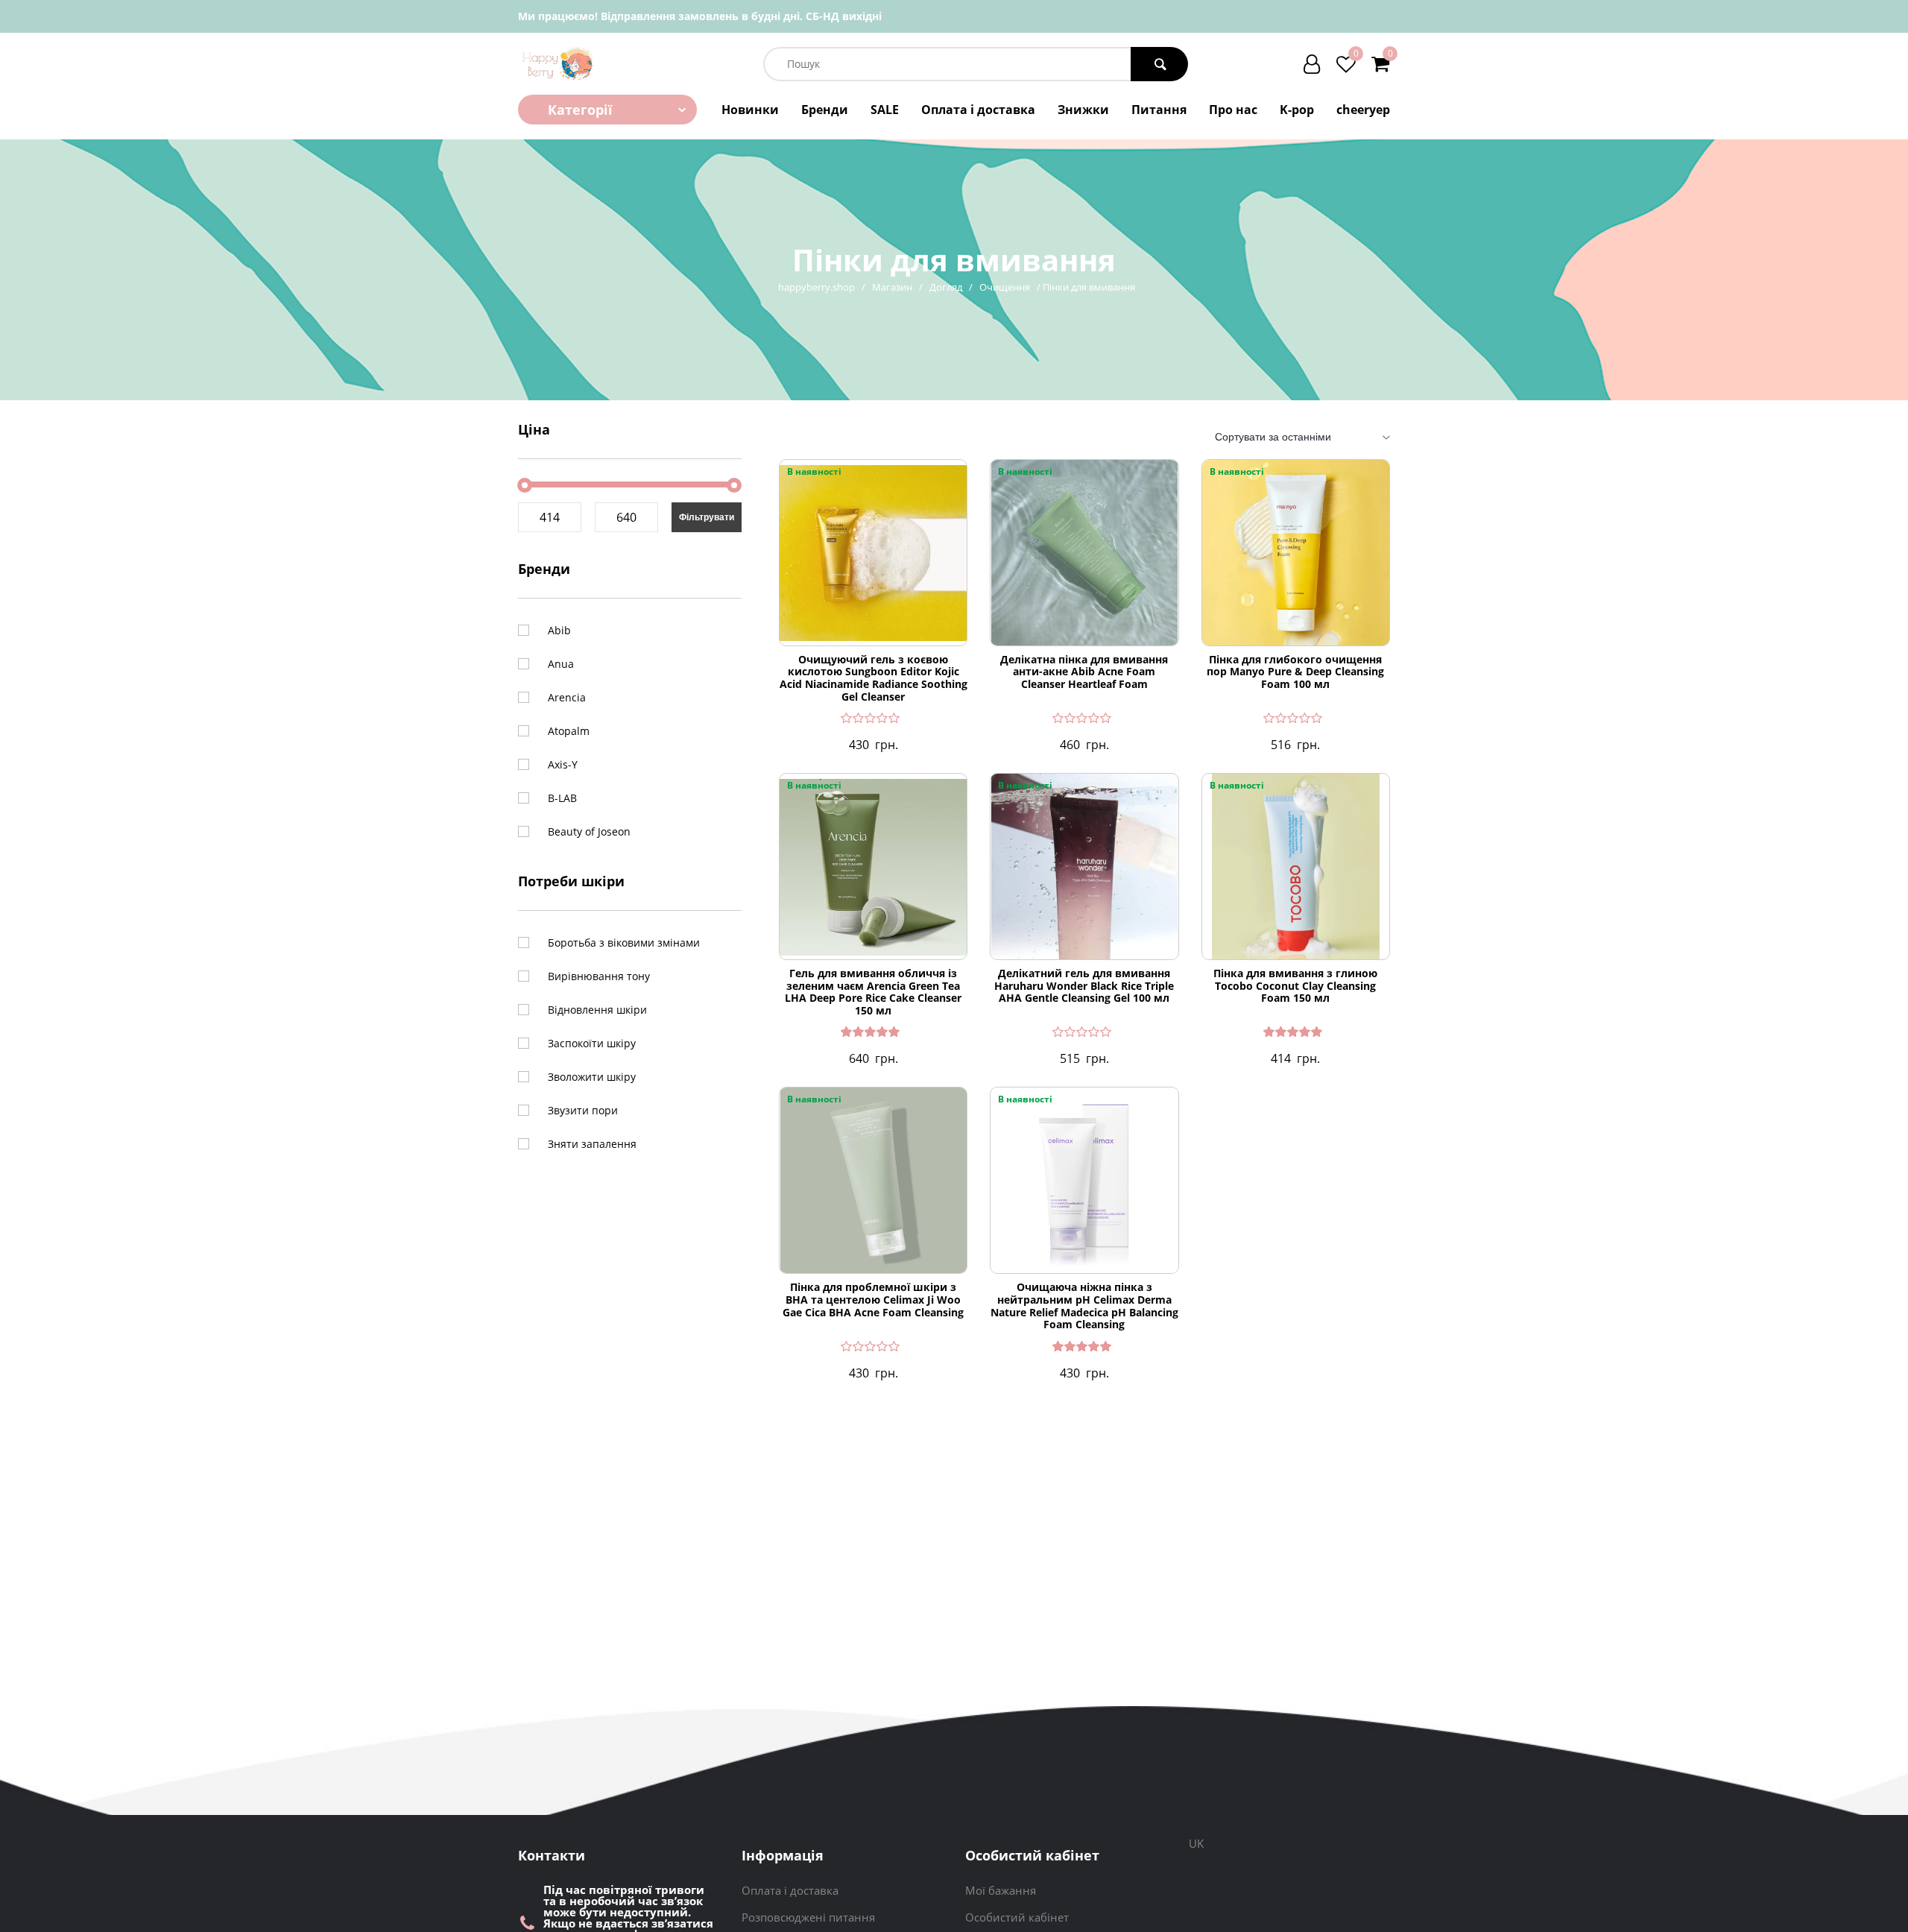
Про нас (1233, 110)
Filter (707, 517)
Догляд (946, 287)
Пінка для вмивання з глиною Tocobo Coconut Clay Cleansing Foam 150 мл (1295, 986)
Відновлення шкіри (597, 1010)
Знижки (1083, 110)
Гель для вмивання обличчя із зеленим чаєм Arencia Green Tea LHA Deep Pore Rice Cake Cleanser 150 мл (873, 992)
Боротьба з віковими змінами (624, 943)
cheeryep (1363, 110)
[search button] (1159, 64)
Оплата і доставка (978, 110)
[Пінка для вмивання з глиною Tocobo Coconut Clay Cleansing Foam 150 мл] (1296, 867)
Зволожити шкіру (592, 1077)
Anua (561, 664)
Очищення (1005, 287)
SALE (885, 110)
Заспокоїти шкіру (592, 1043)
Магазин (892, 287)
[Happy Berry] (559, 64)
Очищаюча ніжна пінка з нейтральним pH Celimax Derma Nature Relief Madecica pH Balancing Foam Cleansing (1084, 1306)
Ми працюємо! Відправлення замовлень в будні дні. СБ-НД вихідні (700, 16)
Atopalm (569, 731)
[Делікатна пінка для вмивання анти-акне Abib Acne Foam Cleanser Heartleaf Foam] (1084, 553)
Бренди (825, 110)
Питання (1159, 110)
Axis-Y (563, 764)
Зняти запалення (592, 1144)
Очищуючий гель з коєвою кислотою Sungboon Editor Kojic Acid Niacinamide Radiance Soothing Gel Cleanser (874, 679)
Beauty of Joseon (589, 831)
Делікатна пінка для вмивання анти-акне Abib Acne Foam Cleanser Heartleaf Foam (1084, 672)
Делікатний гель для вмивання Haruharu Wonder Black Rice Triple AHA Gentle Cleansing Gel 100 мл (1084, 986)
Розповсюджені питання (808, 1917)
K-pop (1297, 110)
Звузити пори (583, 1110)
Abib (559, 630)
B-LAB (562, 798)
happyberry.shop (816, 287)
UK (1196, 1843)
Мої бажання (1001, 1890)
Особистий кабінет (1017, 1917)
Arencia (567, 697)
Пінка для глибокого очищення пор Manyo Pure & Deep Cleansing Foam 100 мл (1295, 672)
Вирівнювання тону (599, 976)
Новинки (750, 110)
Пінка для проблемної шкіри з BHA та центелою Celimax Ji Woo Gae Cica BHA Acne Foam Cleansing (873, 1300)
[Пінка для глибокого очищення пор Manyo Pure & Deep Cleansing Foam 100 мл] (1296, 553)
